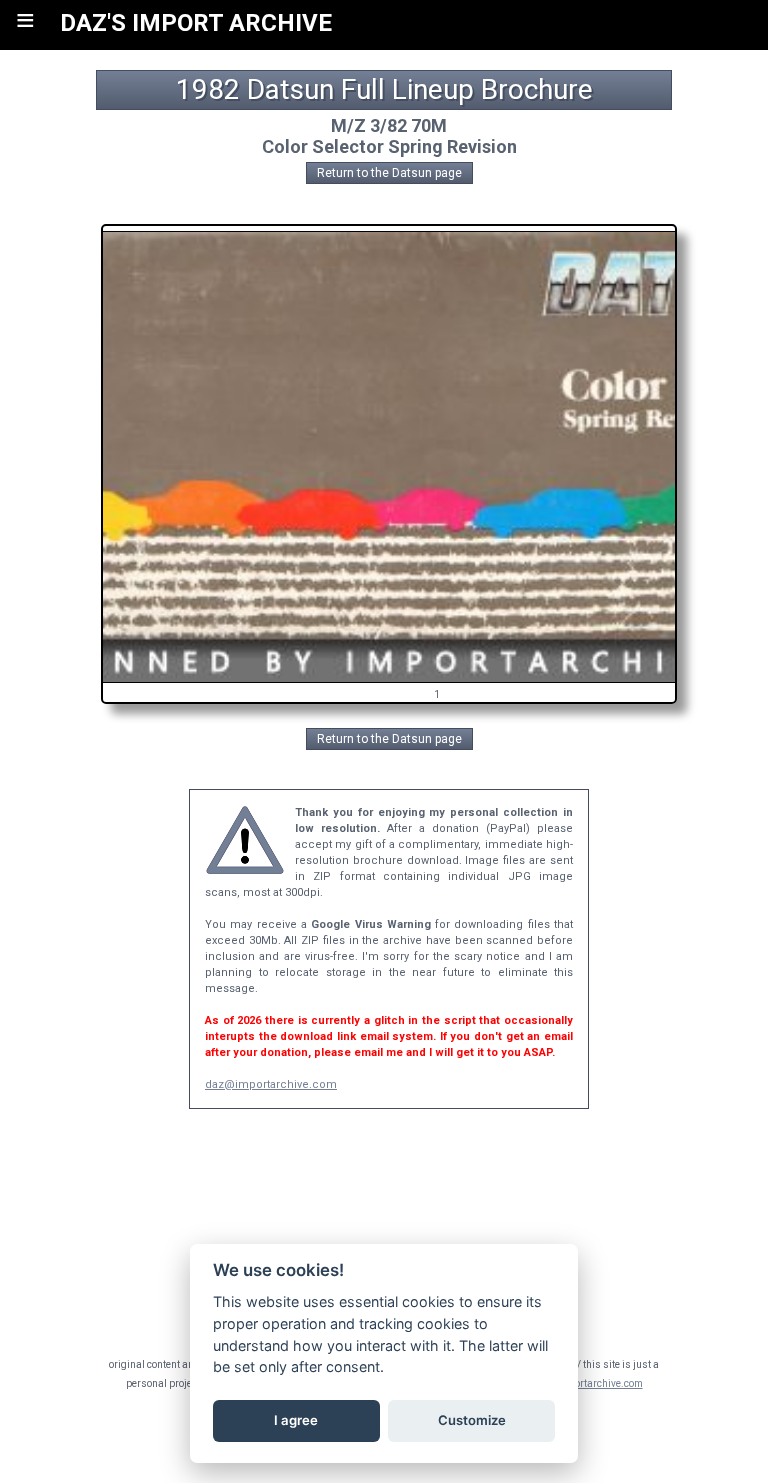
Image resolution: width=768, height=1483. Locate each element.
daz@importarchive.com (271, 1084)
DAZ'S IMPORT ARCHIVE (196, 23)
